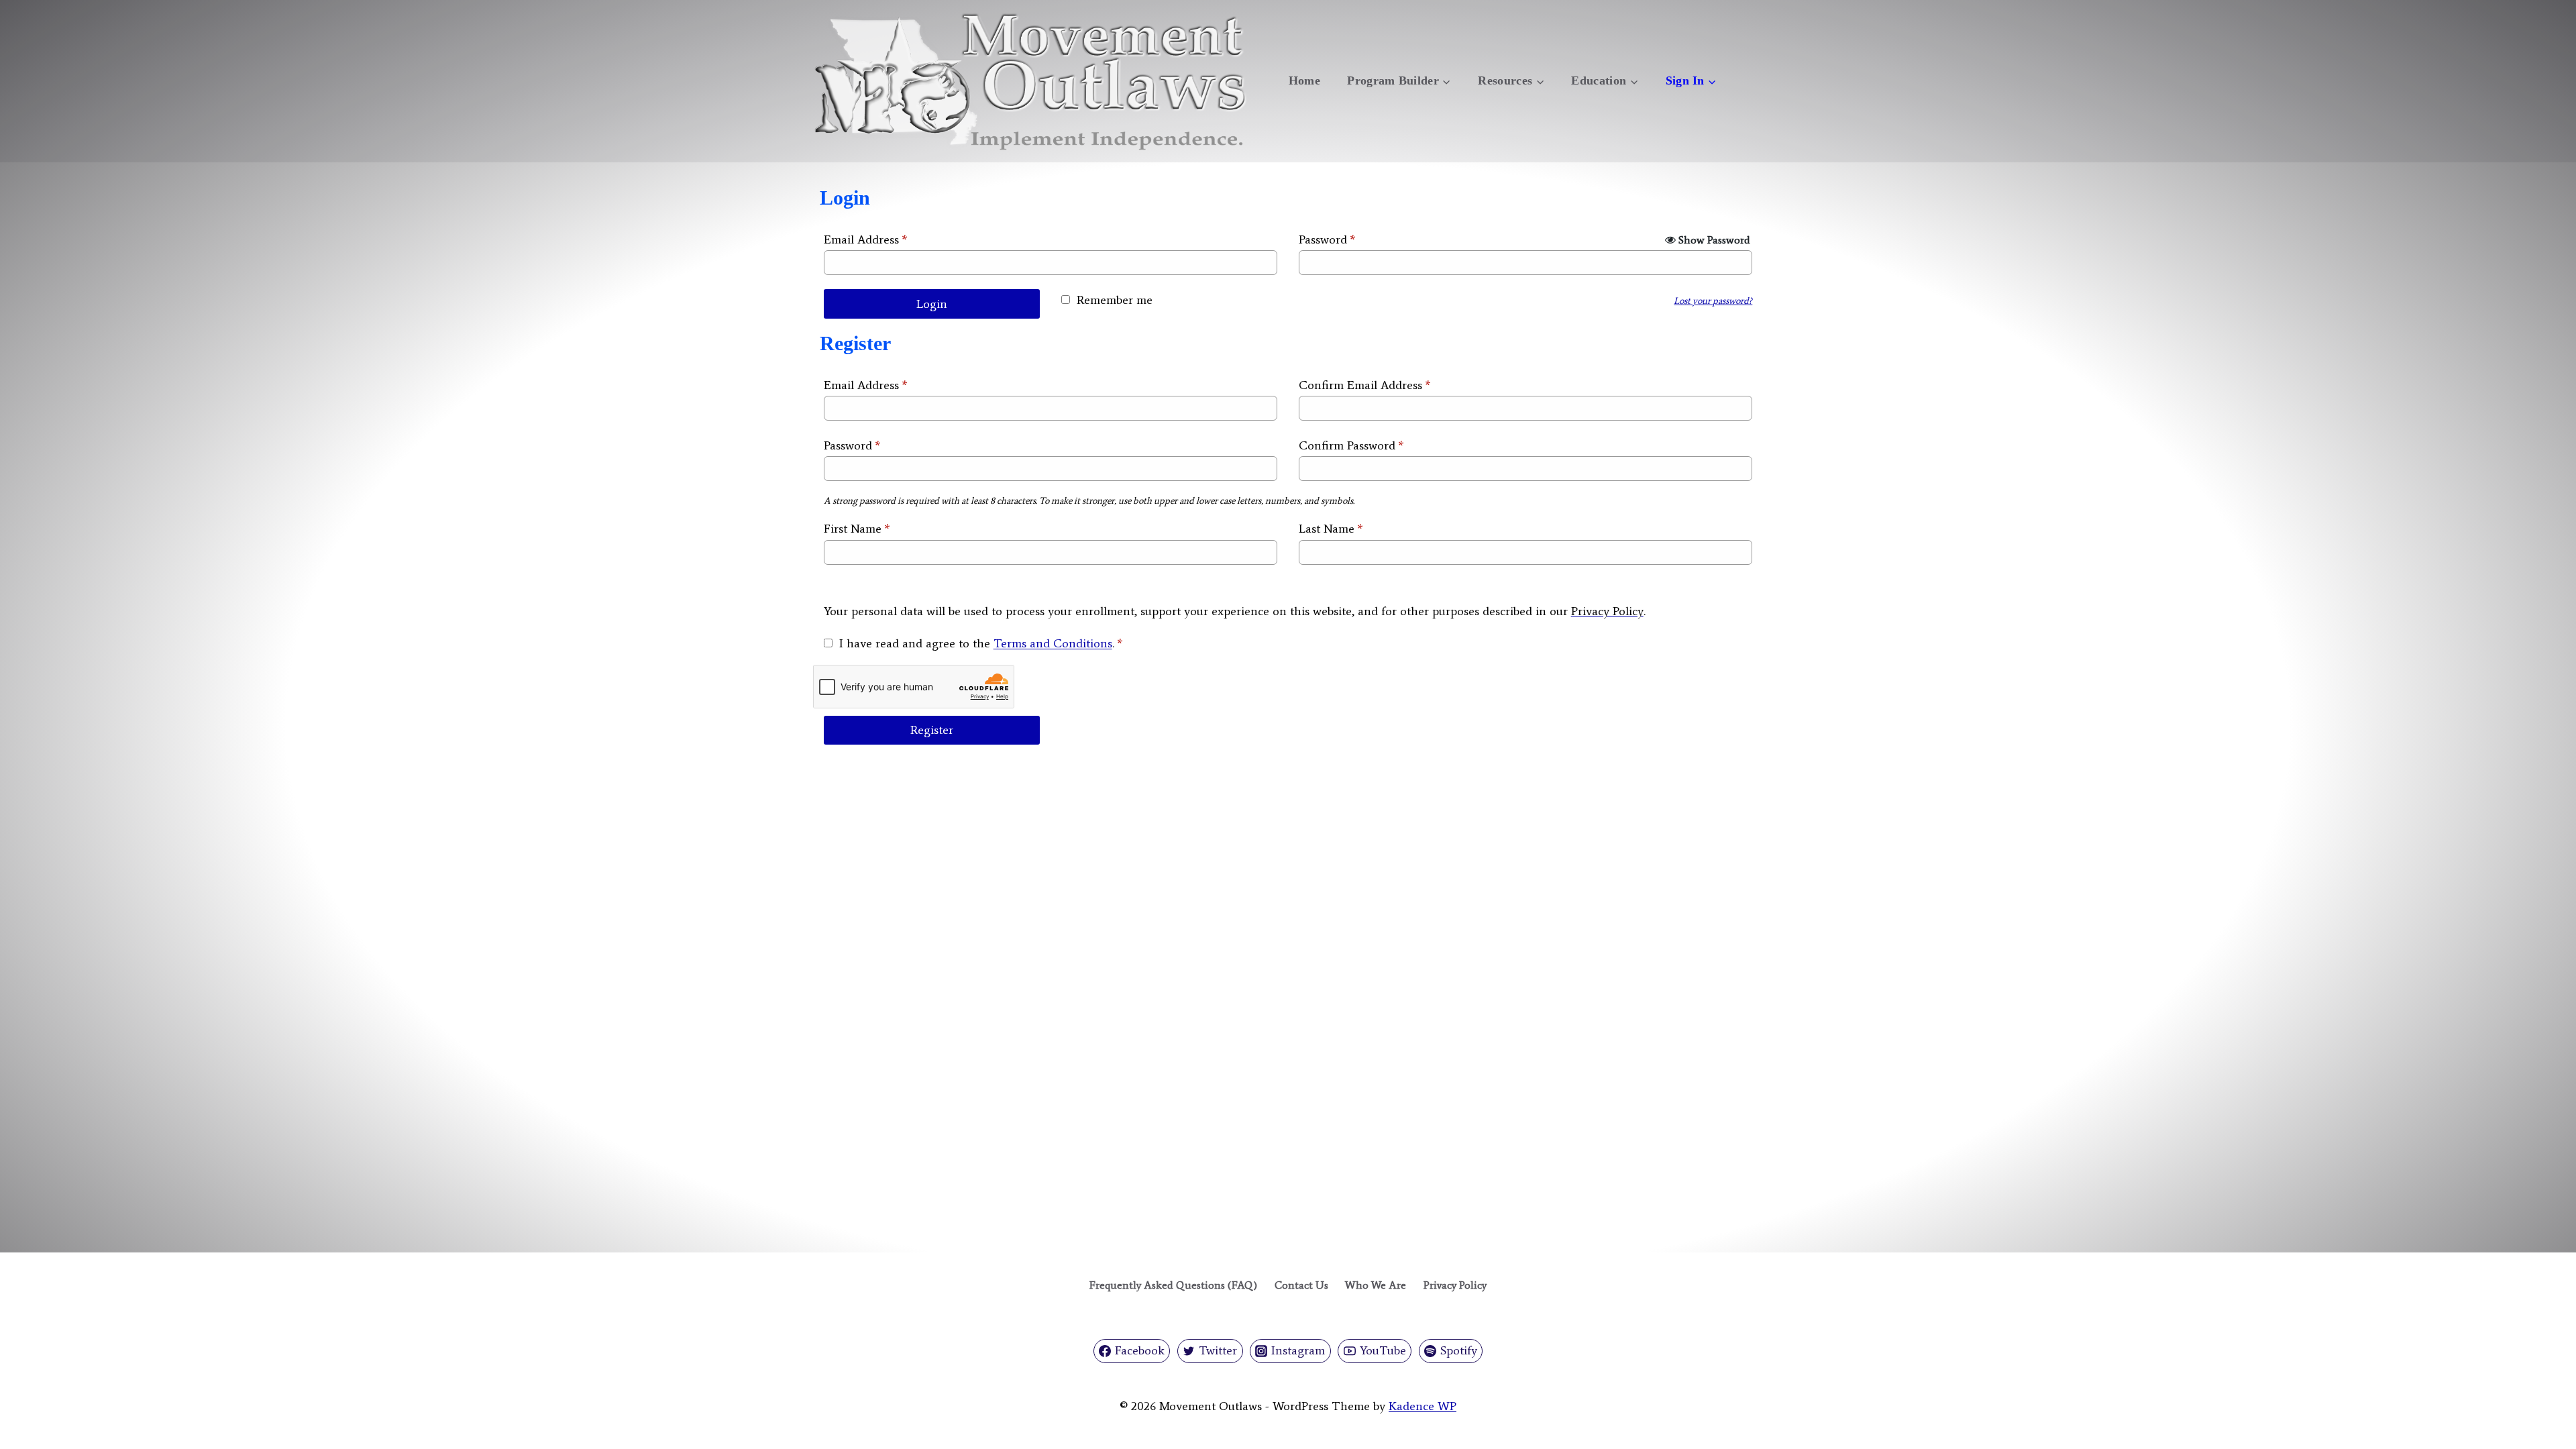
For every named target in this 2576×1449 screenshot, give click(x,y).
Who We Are (1376, 1285)
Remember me (1115, 300)
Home (1304, 80)
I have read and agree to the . (981, 643)
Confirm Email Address (1365, 385)
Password (1327, 239)
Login (932, 304)
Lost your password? (1713, 301)
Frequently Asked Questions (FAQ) (1173, 1285)
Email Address (866, 239)
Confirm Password (1351, 445)
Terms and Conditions (1053, 643)
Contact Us (1301, 1285)
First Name (857, 529)
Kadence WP (1423, 1406)
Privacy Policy (1607, 611)
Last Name (1331, 529)
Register (932, 730)
